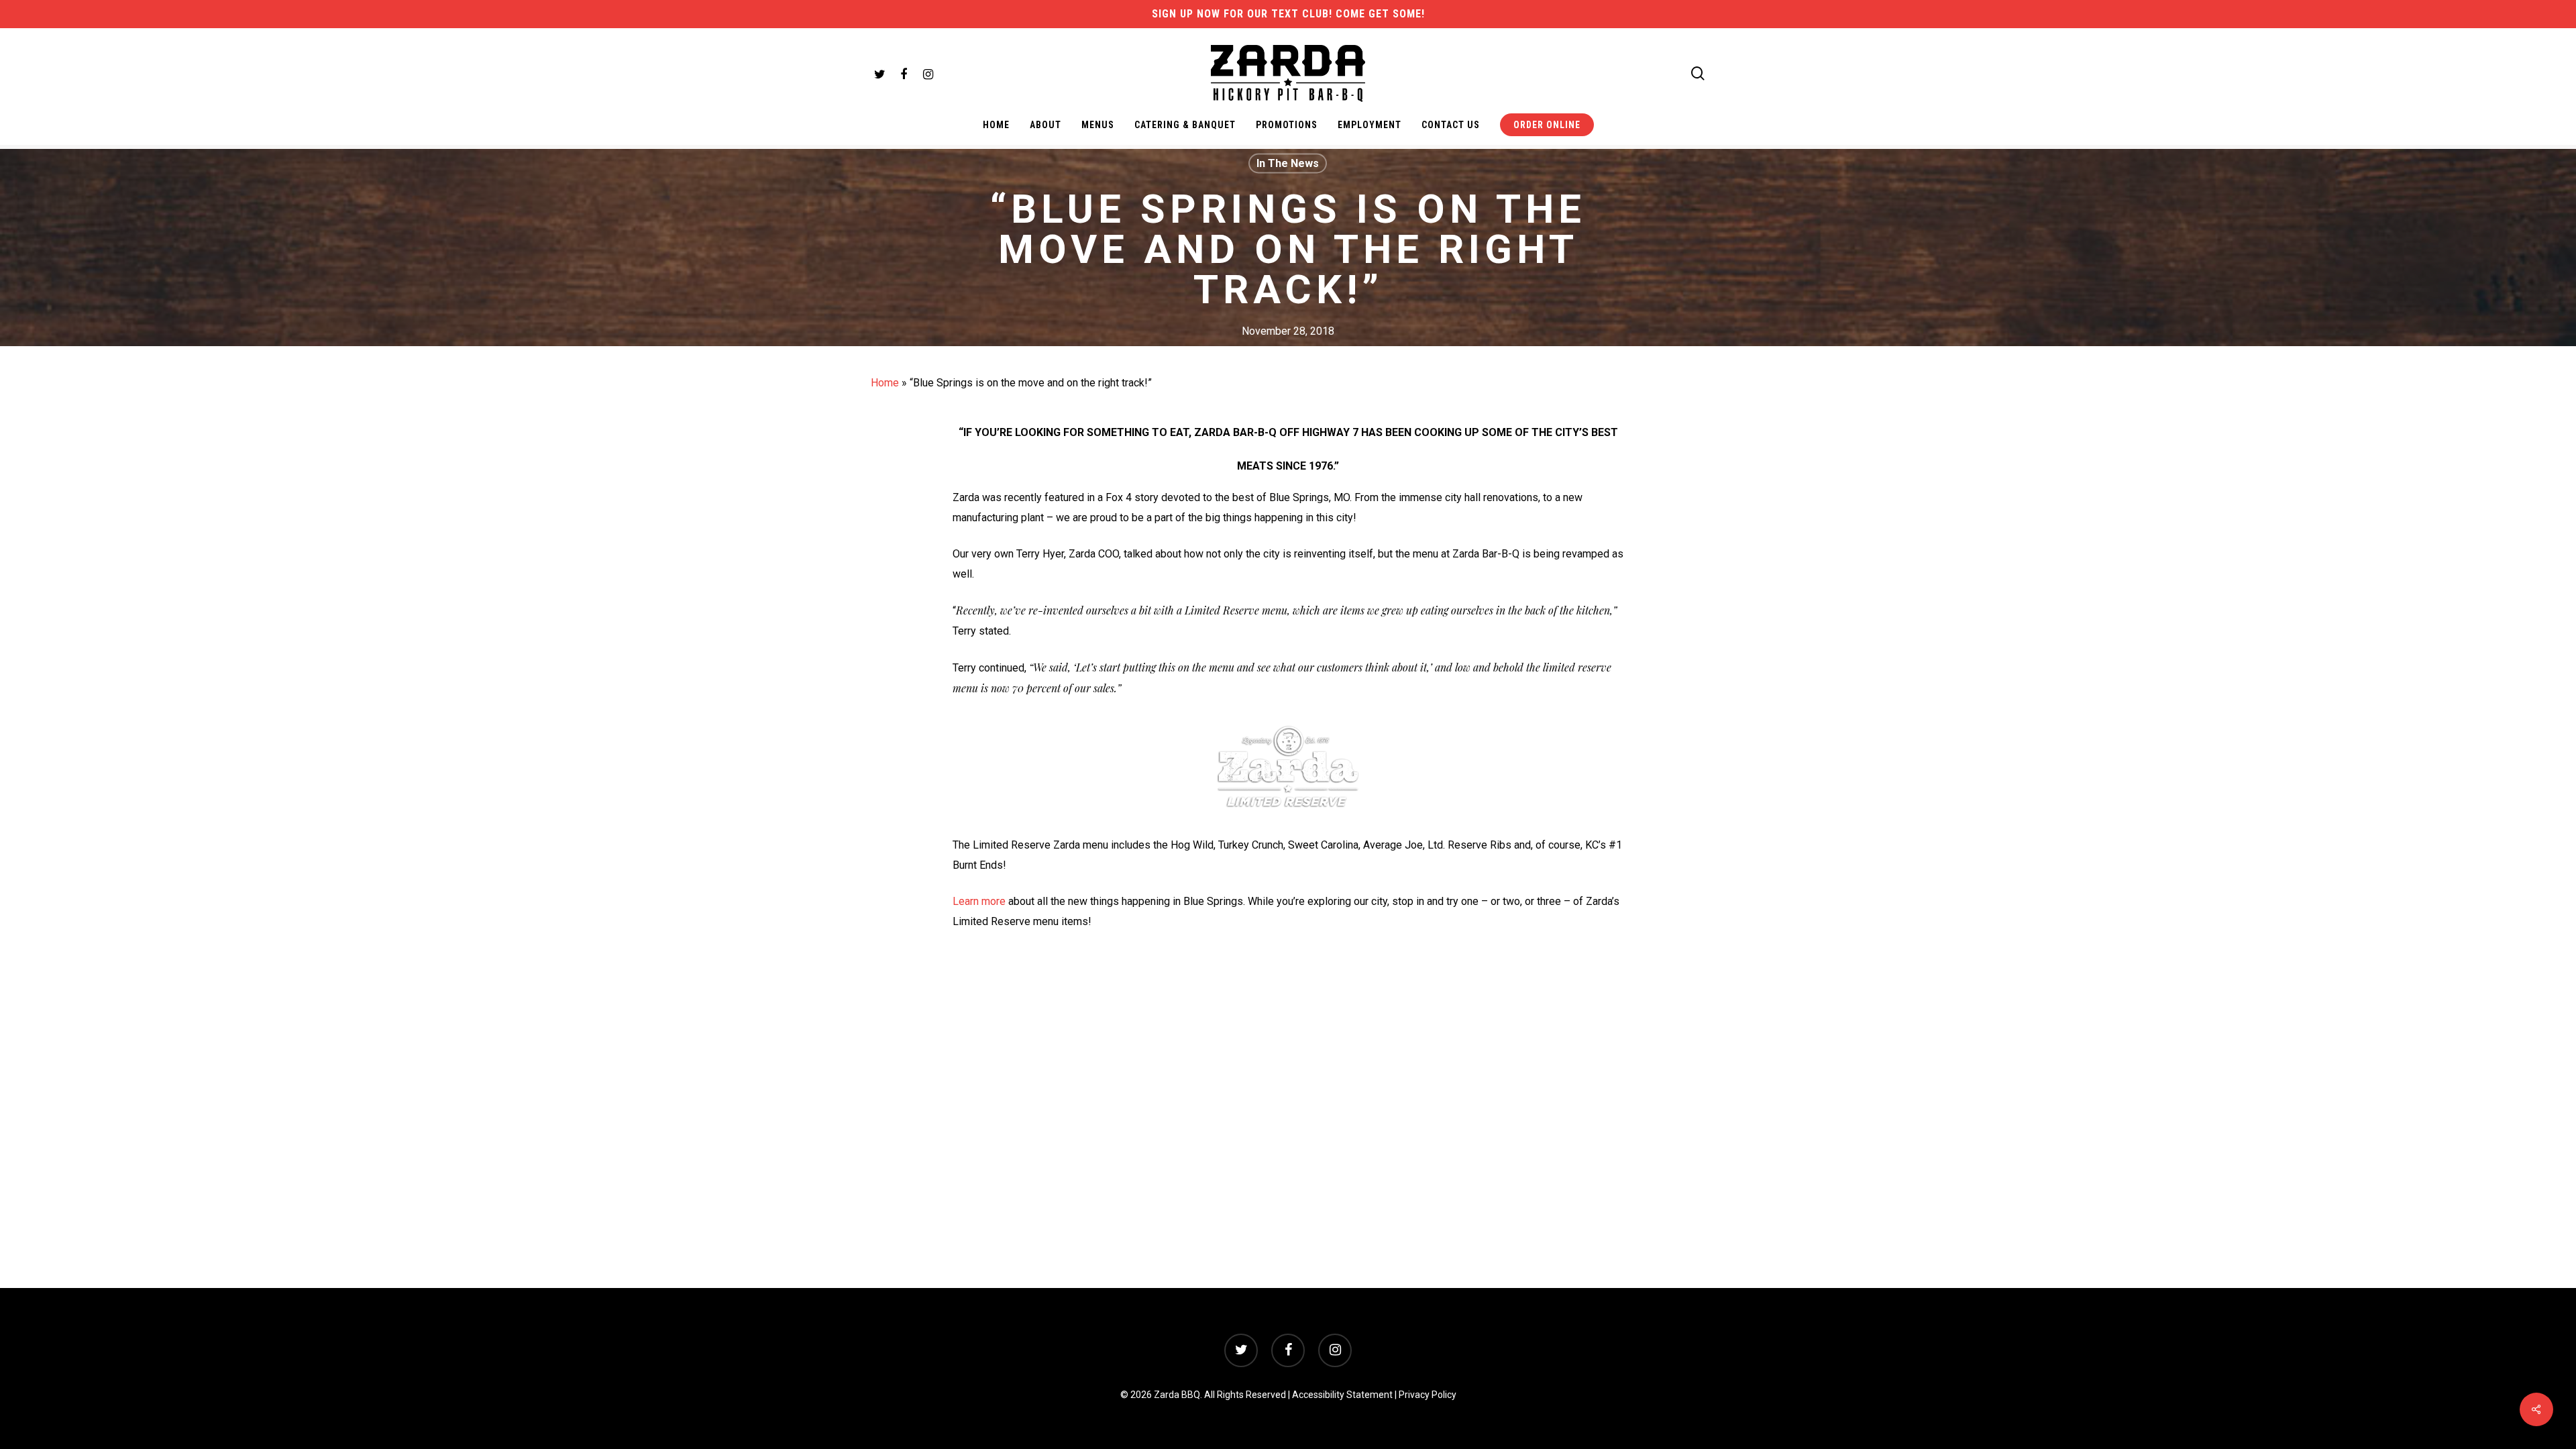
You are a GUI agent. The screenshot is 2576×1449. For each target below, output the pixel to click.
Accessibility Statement (1342, 1395)
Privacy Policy (1428, 1395)
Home (885, 383)
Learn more (979, 901)
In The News (1288, 163)
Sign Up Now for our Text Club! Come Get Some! (1288, 14)
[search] (1698, 73)
